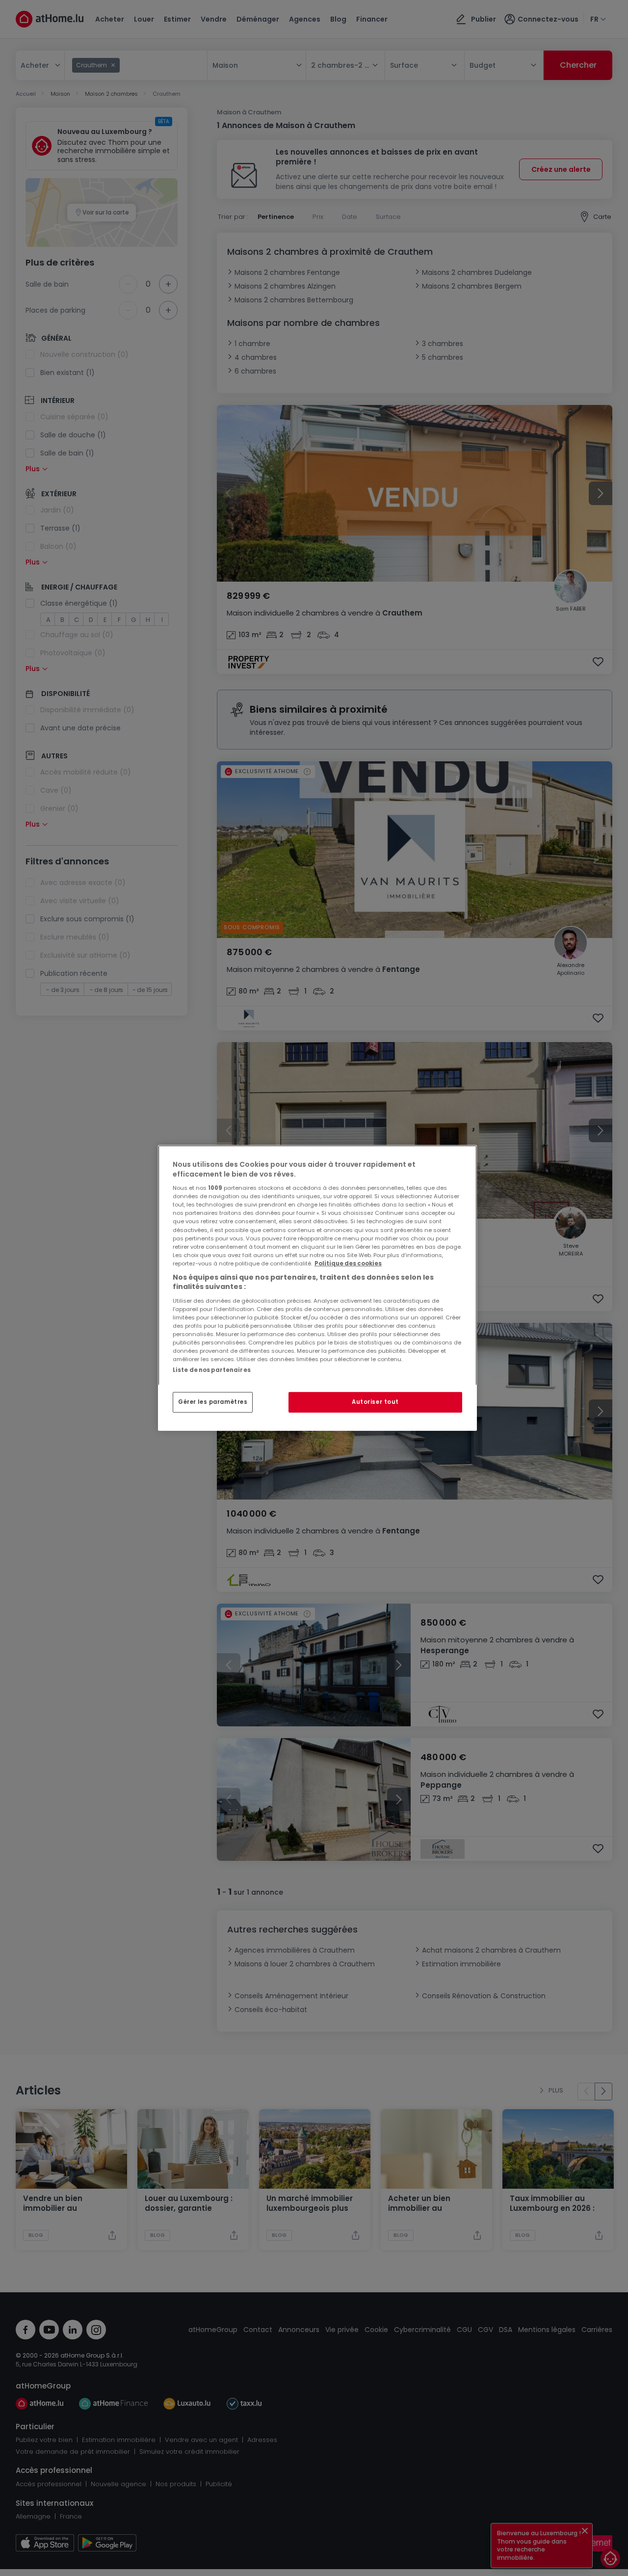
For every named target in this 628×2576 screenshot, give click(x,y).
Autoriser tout (375, 1402)
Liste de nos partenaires (212, 1370)
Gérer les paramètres (213, 1402)
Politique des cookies (348, 1263)
